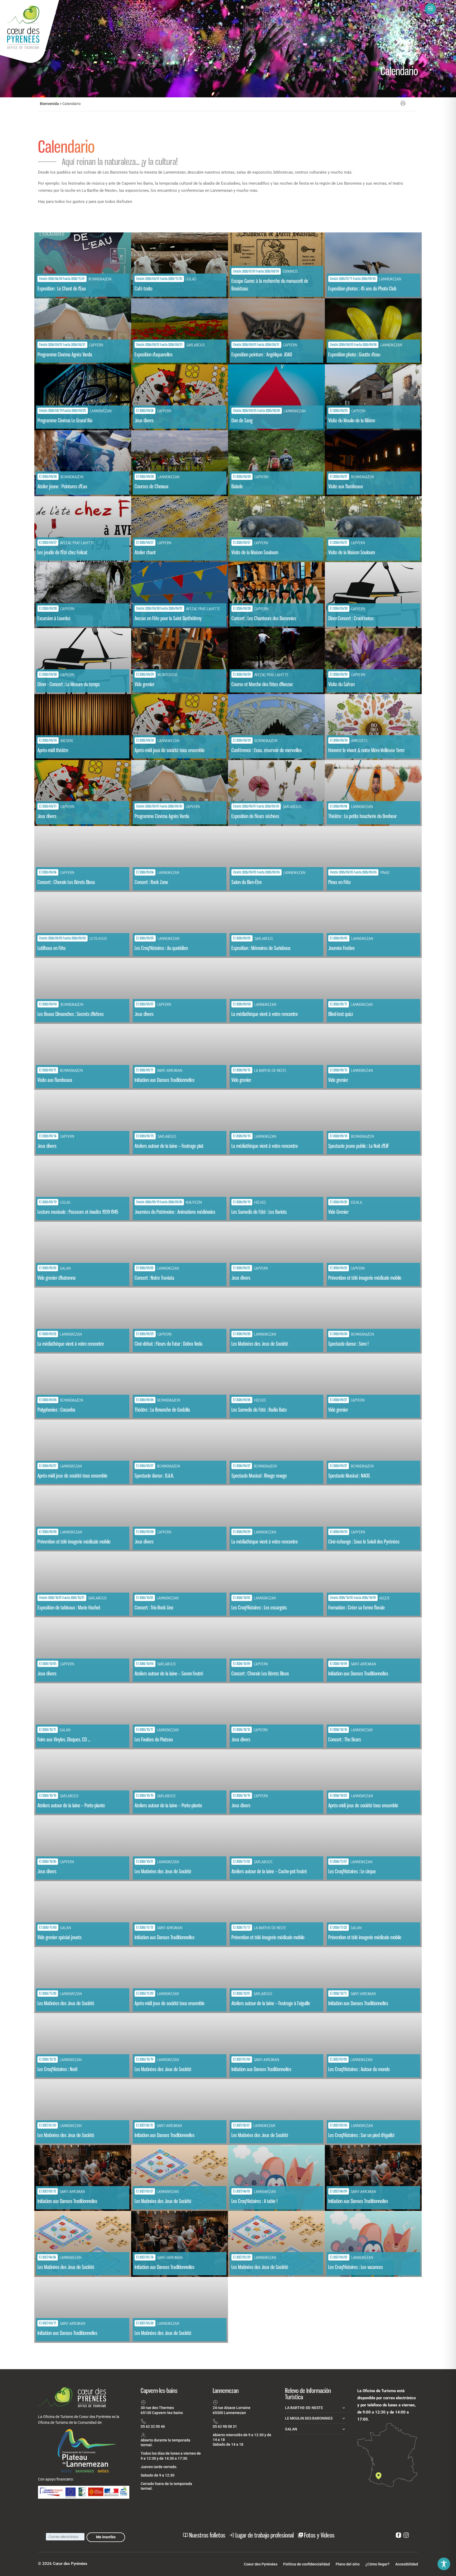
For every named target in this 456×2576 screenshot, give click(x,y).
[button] (438, 9)
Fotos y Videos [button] (319, 2535)
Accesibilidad (407, 2564)
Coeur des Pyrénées (261, 2564)
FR (362, 9)
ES (372, 9)
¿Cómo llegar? (377, 2564)
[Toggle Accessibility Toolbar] (444, 2564)
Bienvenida (49, 104)
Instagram (410, 10)
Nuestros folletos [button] (207, 2535)
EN (382, 9)
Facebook (402, 10)
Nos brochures (328, 9)
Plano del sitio (348, 2564)
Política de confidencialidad (307, 2564)
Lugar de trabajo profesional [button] (265, 2535)
